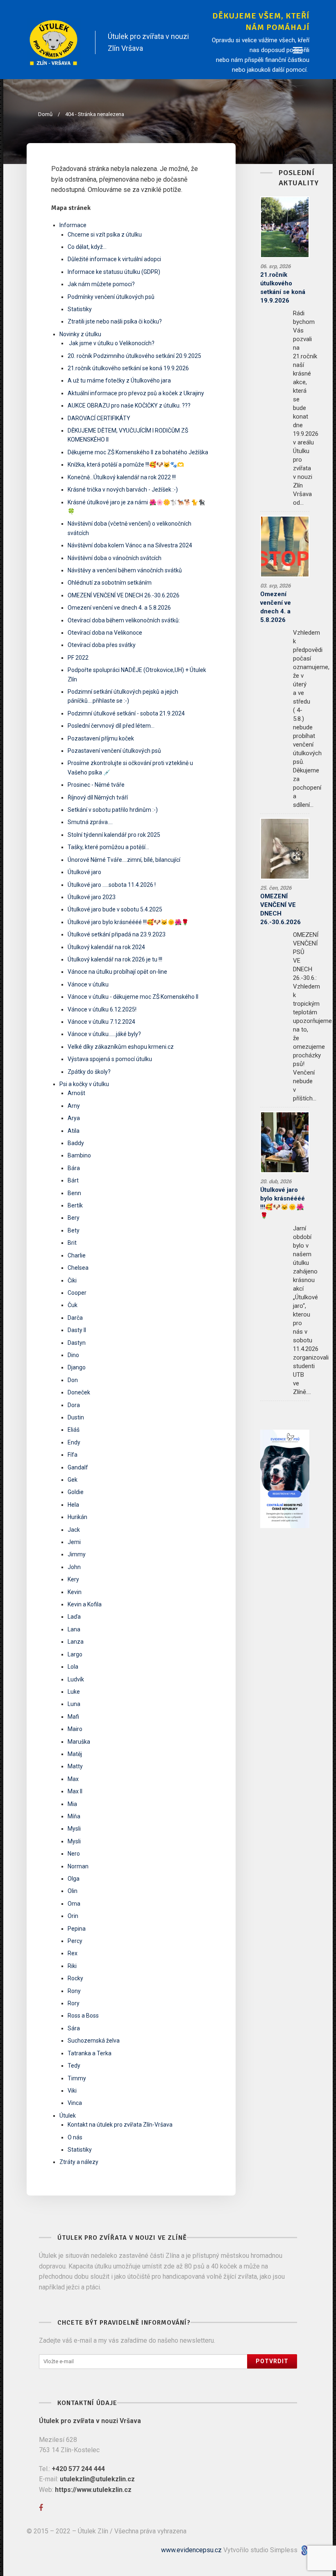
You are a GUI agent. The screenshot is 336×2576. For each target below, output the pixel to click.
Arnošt (76, 1093)
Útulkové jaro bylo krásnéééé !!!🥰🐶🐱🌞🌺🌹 (128, 922)
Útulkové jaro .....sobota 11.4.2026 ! (112, 885)
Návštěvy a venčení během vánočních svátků (125, 570)
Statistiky (80, 309)
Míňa (74, 1816)
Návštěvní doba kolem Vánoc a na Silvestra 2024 (130, 545)
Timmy (77, 2078)
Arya (74, 1118)
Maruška (79, 1742)
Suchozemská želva (94, 2041)
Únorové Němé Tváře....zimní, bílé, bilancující (124, 860)
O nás (75, 2137)
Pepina (77, 1929)
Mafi (73, 1717)
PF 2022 (78, 658)
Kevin (75, 1592)
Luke (74, 1692)
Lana (74, 1629)
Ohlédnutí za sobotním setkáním (110, 583)
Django (77, 1367)
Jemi (74, 1542)
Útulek (68, 2116)
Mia (72, 1804)
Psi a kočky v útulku (84, 1084)
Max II (75, 1791)
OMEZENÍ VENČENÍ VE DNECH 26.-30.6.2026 (124, 595)
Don (73, 1380)
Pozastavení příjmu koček (101, 738)
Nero (74, 1854)
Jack (74, 1530)
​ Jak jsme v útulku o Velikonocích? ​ (112, 343)
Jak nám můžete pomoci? (101, 284)
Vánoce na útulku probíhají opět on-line (117, 972)
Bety (74, 1230)
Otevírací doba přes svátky (102, 645)
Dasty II (77, 1330)
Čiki (72, 1280)
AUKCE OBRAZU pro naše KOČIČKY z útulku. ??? (129, 405)
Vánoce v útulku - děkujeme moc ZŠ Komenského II (133, 997)
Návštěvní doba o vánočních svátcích (115, 558)
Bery (74, 1218)
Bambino (79, 1155)
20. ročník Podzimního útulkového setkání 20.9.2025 (134, 356)
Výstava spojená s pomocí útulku (110, 1059)
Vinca (75, 2103)
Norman (78, 1866)
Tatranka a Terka (90, 2053)
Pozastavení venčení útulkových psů (114, 751)
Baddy (76, 1143)
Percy (75, 1941)
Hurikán (77, 1517)
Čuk (73, 1305)
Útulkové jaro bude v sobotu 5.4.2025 (115, 909)
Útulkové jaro (84, 872)
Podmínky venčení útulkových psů (111, 297)
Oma (74, 1904)
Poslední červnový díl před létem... (111, 726)
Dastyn (77, 1343)
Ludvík (76, 1679)
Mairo (75, 1729)
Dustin (76, 1417)
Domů (45, 114)
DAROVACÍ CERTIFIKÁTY (99, 418)
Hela (73, 1505)
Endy (74, 1442)
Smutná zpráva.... (90, 822)
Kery (73, 1579)
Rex (73, 1953)
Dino (73, 1355)
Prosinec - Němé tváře (96, 785)
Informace (73, 225)
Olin (73, 1891)
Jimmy (77, 1554)
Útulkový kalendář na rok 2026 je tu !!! (115, 959)
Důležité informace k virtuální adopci (114, 259)
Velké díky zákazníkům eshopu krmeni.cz (121, 1047)
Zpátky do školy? (89, 1072)
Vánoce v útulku (88, 984)
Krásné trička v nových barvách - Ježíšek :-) (123, 490)
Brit (72, 1243)
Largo (75, 1654)
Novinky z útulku (80, 334)
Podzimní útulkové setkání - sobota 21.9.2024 (126, 713)
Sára (74, 2028)
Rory (74, 2003)
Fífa (73, 1455)
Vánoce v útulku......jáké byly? (104, 1034)
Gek (73, 1480)
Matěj (75, 1754)
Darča (75, 1318)
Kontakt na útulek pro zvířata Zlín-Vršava (120, 2125)
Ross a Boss (83, 2016)
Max (73, 1779)
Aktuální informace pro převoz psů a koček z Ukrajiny (136, 393)
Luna (74, 1704)
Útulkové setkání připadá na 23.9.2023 (117, 934)
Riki (72, 1966)
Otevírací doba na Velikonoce (105, 633)
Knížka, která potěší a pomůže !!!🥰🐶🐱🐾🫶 (126, 465)
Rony (74, 1991)
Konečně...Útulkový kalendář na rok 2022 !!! (122, 477)
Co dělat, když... (87, 247)
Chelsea (78, 1268)
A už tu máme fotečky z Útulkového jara (119, 380)
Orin (73, 1916)
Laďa (74, 1617)
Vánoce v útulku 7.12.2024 (101, 1022)
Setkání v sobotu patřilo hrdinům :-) (113, 810)
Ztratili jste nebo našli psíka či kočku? (115, 321)
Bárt (73, 1180)
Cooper (77, 1293)
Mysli (74, 1829)
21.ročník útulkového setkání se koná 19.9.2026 (128, 368)
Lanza (76, 1642)
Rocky (75, 1978)
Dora (74, 1405)
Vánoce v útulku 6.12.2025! (102, 1009)
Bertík (75, 1205)
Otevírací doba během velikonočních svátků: (124, 620)
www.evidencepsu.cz (191, 2550)
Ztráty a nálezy (79, 2162)
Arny (74, 1106)
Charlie (77, 1255)
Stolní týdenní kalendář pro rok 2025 (114, 835)
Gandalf (78, 1467)
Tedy (74, 2066)
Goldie (76, 1492)
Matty (75, 1766)
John (74, 1567)
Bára (74, 1168)
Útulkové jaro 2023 (92, 897)
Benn (74, 1193)
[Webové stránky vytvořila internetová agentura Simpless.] (304, 2550)
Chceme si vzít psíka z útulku (105, 235)
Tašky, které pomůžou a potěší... (108, 847)
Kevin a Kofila (85, 1604)
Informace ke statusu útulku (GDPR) (114, 272)
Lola (73, 1667)
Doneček (79, 1392)
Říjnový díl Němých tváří (98, 797)
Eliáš (74, 1430)
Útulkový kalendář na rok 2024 (106, 947)
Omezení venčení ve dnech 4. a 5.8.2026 (119, 608)
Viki (72, 2091)
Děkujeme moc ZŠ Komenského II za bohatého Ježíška (138, 452)
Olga (74, 1879)
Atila (74, 1131)
